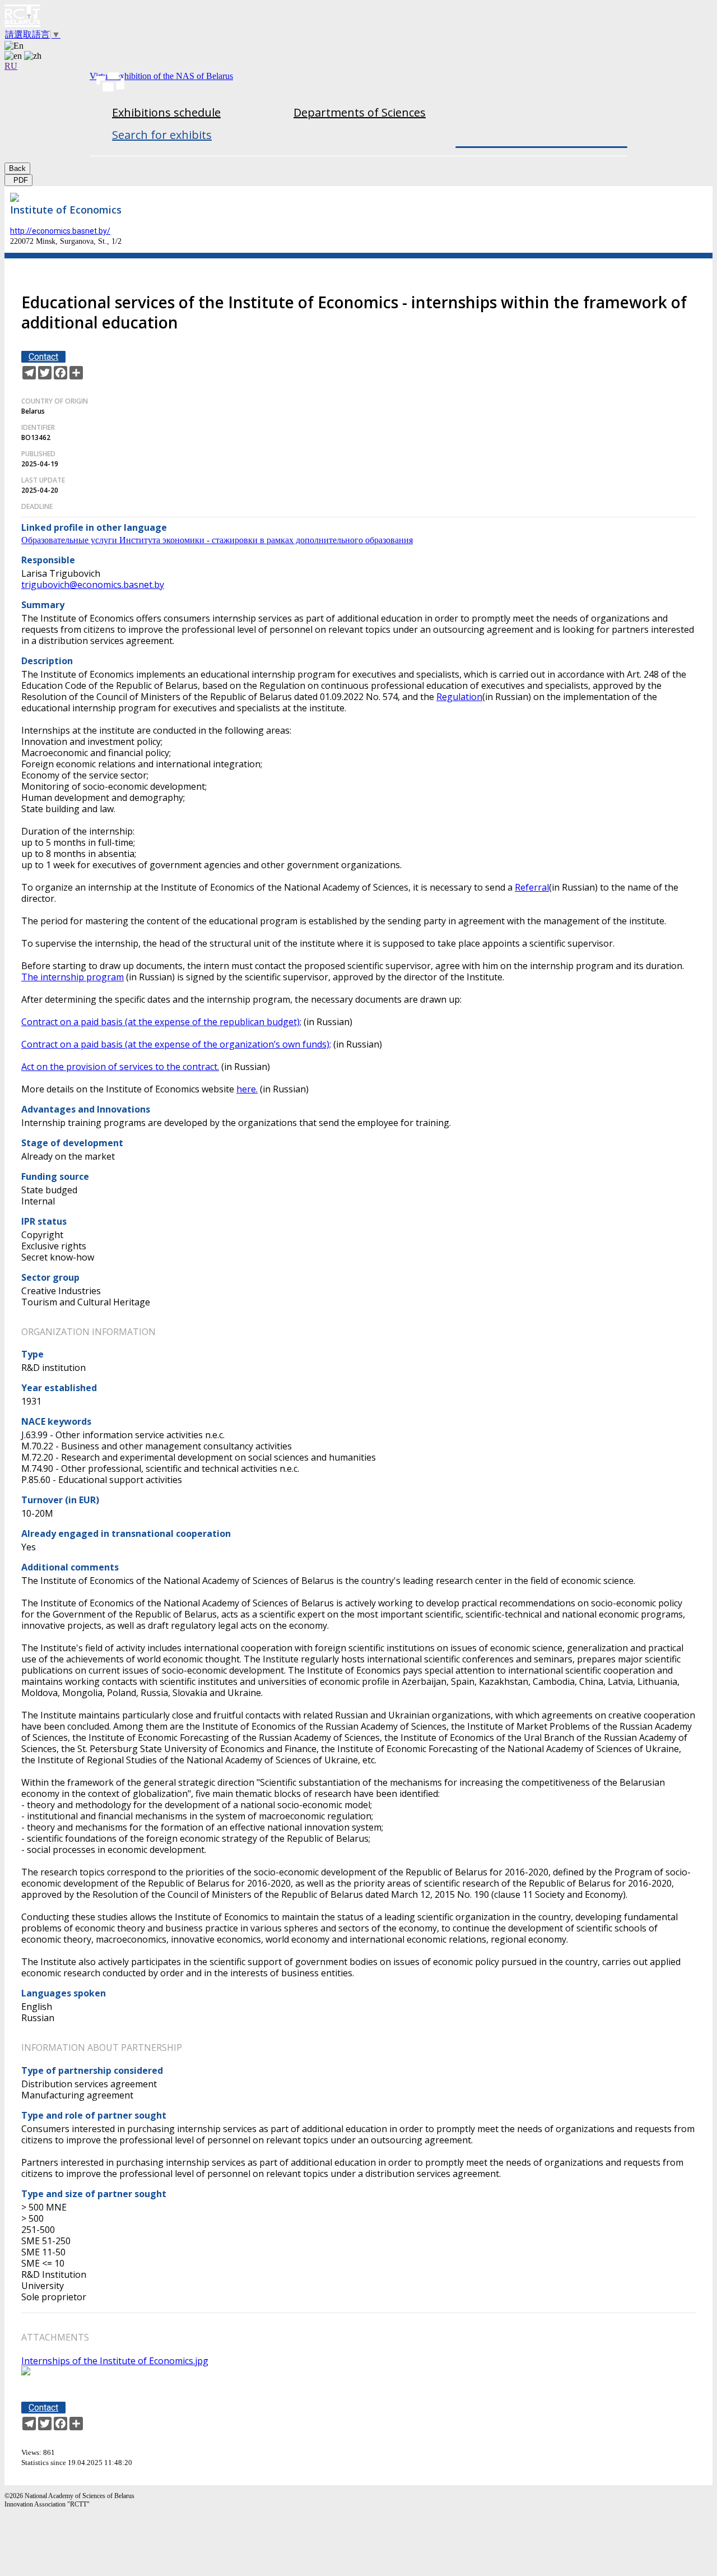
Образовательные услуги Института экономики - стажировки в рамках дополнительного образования (217, 540)
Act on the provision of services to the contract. (120, 1067)
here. (247, 1089)
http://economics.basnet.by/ (60, 231)
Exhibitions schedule (166, 112)
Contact (43, 357)
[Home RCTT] (358, 17)
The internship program (73, 977)
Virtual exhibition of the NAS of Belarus (161, 76)
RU (11, 66)
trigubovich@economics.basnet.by (93, 585)
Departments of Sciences (360, 112)
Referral (532, 887)
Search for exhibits (162, 135)
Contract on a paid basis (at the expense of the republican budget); (161, 1022)
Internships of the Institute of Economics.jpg (115, 2361)
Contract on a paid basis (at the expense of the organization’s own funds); (176, 1044)
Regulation (459, 697)
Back (17, 168)
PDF (18, 180)
